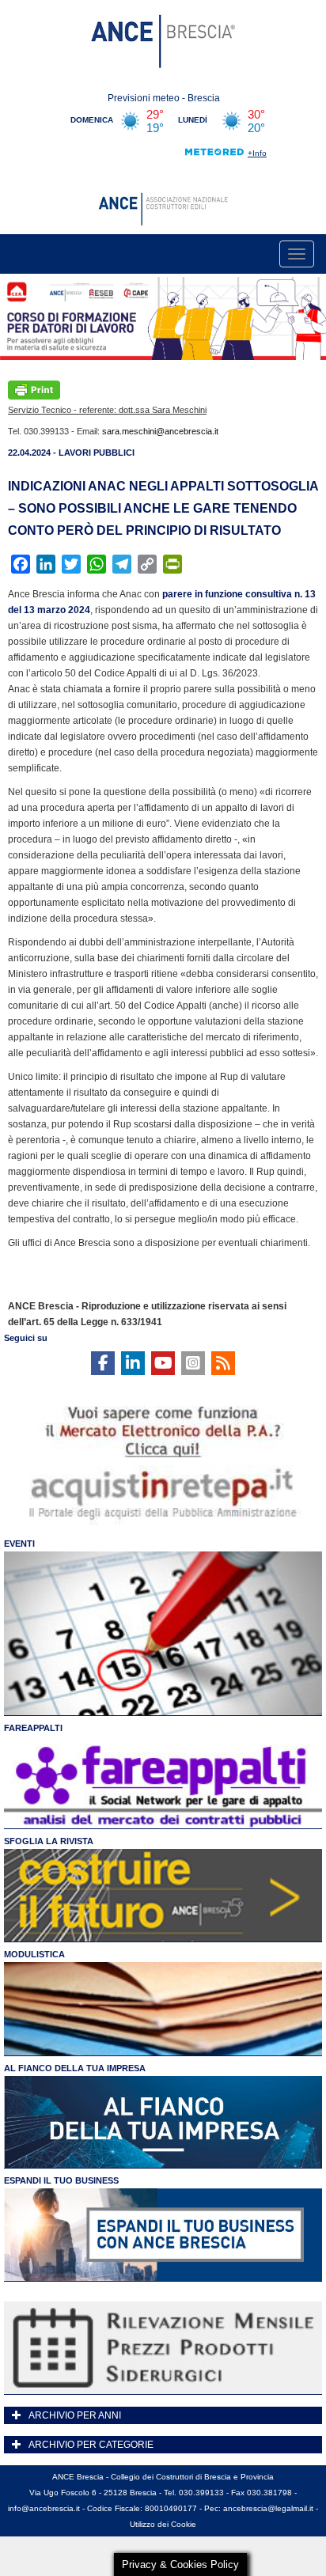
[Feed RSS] (223, 1363)
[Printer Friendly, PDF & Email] (34, 389)
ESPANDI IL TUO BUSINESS (61, 2180)
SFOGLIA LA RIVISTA (49, 1841)
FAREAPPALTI (33, 1728)
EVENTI (19, 1544)
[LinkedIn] (133, 1363)
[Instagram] (193, 1363)
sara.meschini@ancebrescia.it (160, 431)
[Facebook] (103, 1363)
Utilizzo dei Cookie (163, 2524)
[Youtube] (163, 1363)
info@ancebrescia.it (44, 2508)
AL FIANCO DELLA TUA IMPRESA (75, 2068)
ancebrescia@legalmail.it (268, 2508)
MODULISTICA (34, 1954)
